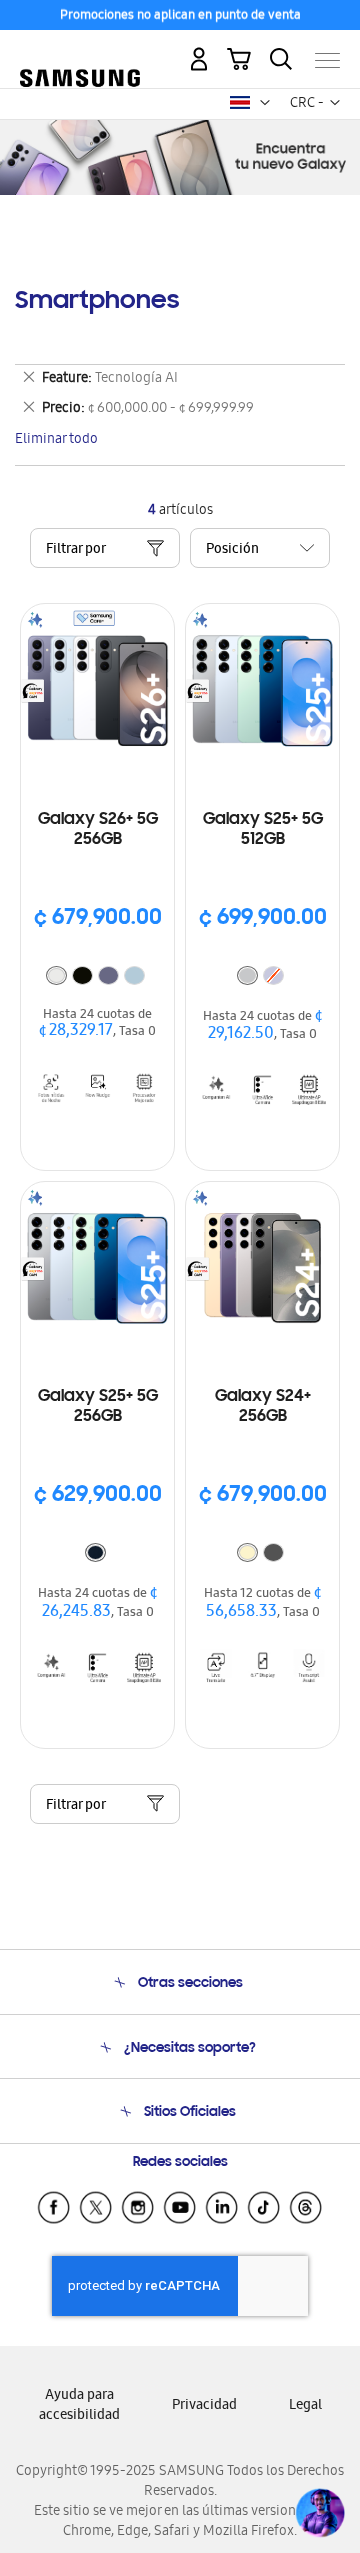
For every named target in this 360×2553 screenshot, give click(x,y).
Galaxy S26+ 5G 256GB (98, 830)
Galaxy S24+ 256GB (263, 1407)
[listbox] (98, 978)
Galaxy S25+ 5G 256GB (98, 1407)
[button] (265, 103)
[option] (56, 975)
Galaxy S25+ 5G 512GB (263, 830)
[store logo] (80, 52)
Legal (305, 2406)
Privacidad (204, 2406)
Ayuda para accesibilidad (79, 2406)
